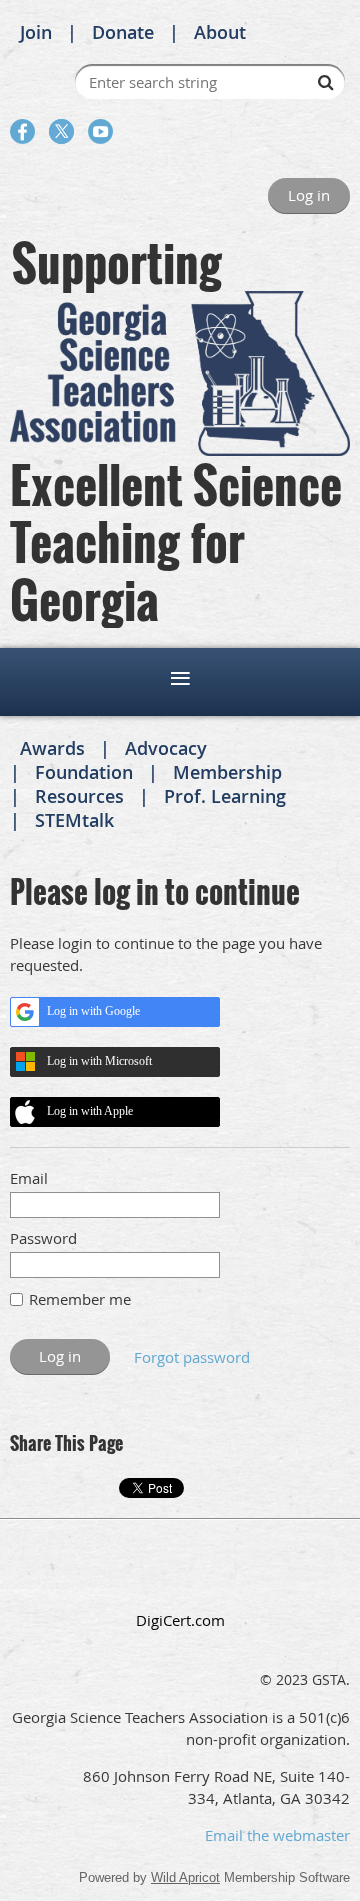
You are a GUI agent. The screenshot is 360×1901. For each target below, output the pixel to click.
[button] (180, 1576)
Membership (227, 772)
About (220, 32)
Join (36, 32)
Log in (309, 195)
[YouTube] (100, 131)
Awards (52, 748)
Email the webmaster (277, 1835)
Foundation (84, 772)
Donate (123, 32)
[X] (61, 131)
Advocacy (166, 748)
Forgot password (192, 1357)
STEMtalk (74, 820)
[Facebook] (22, 131)
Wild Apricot (185, 1877)
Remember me (80, 1299)
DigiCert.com (180, 1620)
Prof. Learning (225, 796)
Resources (79, 796)
